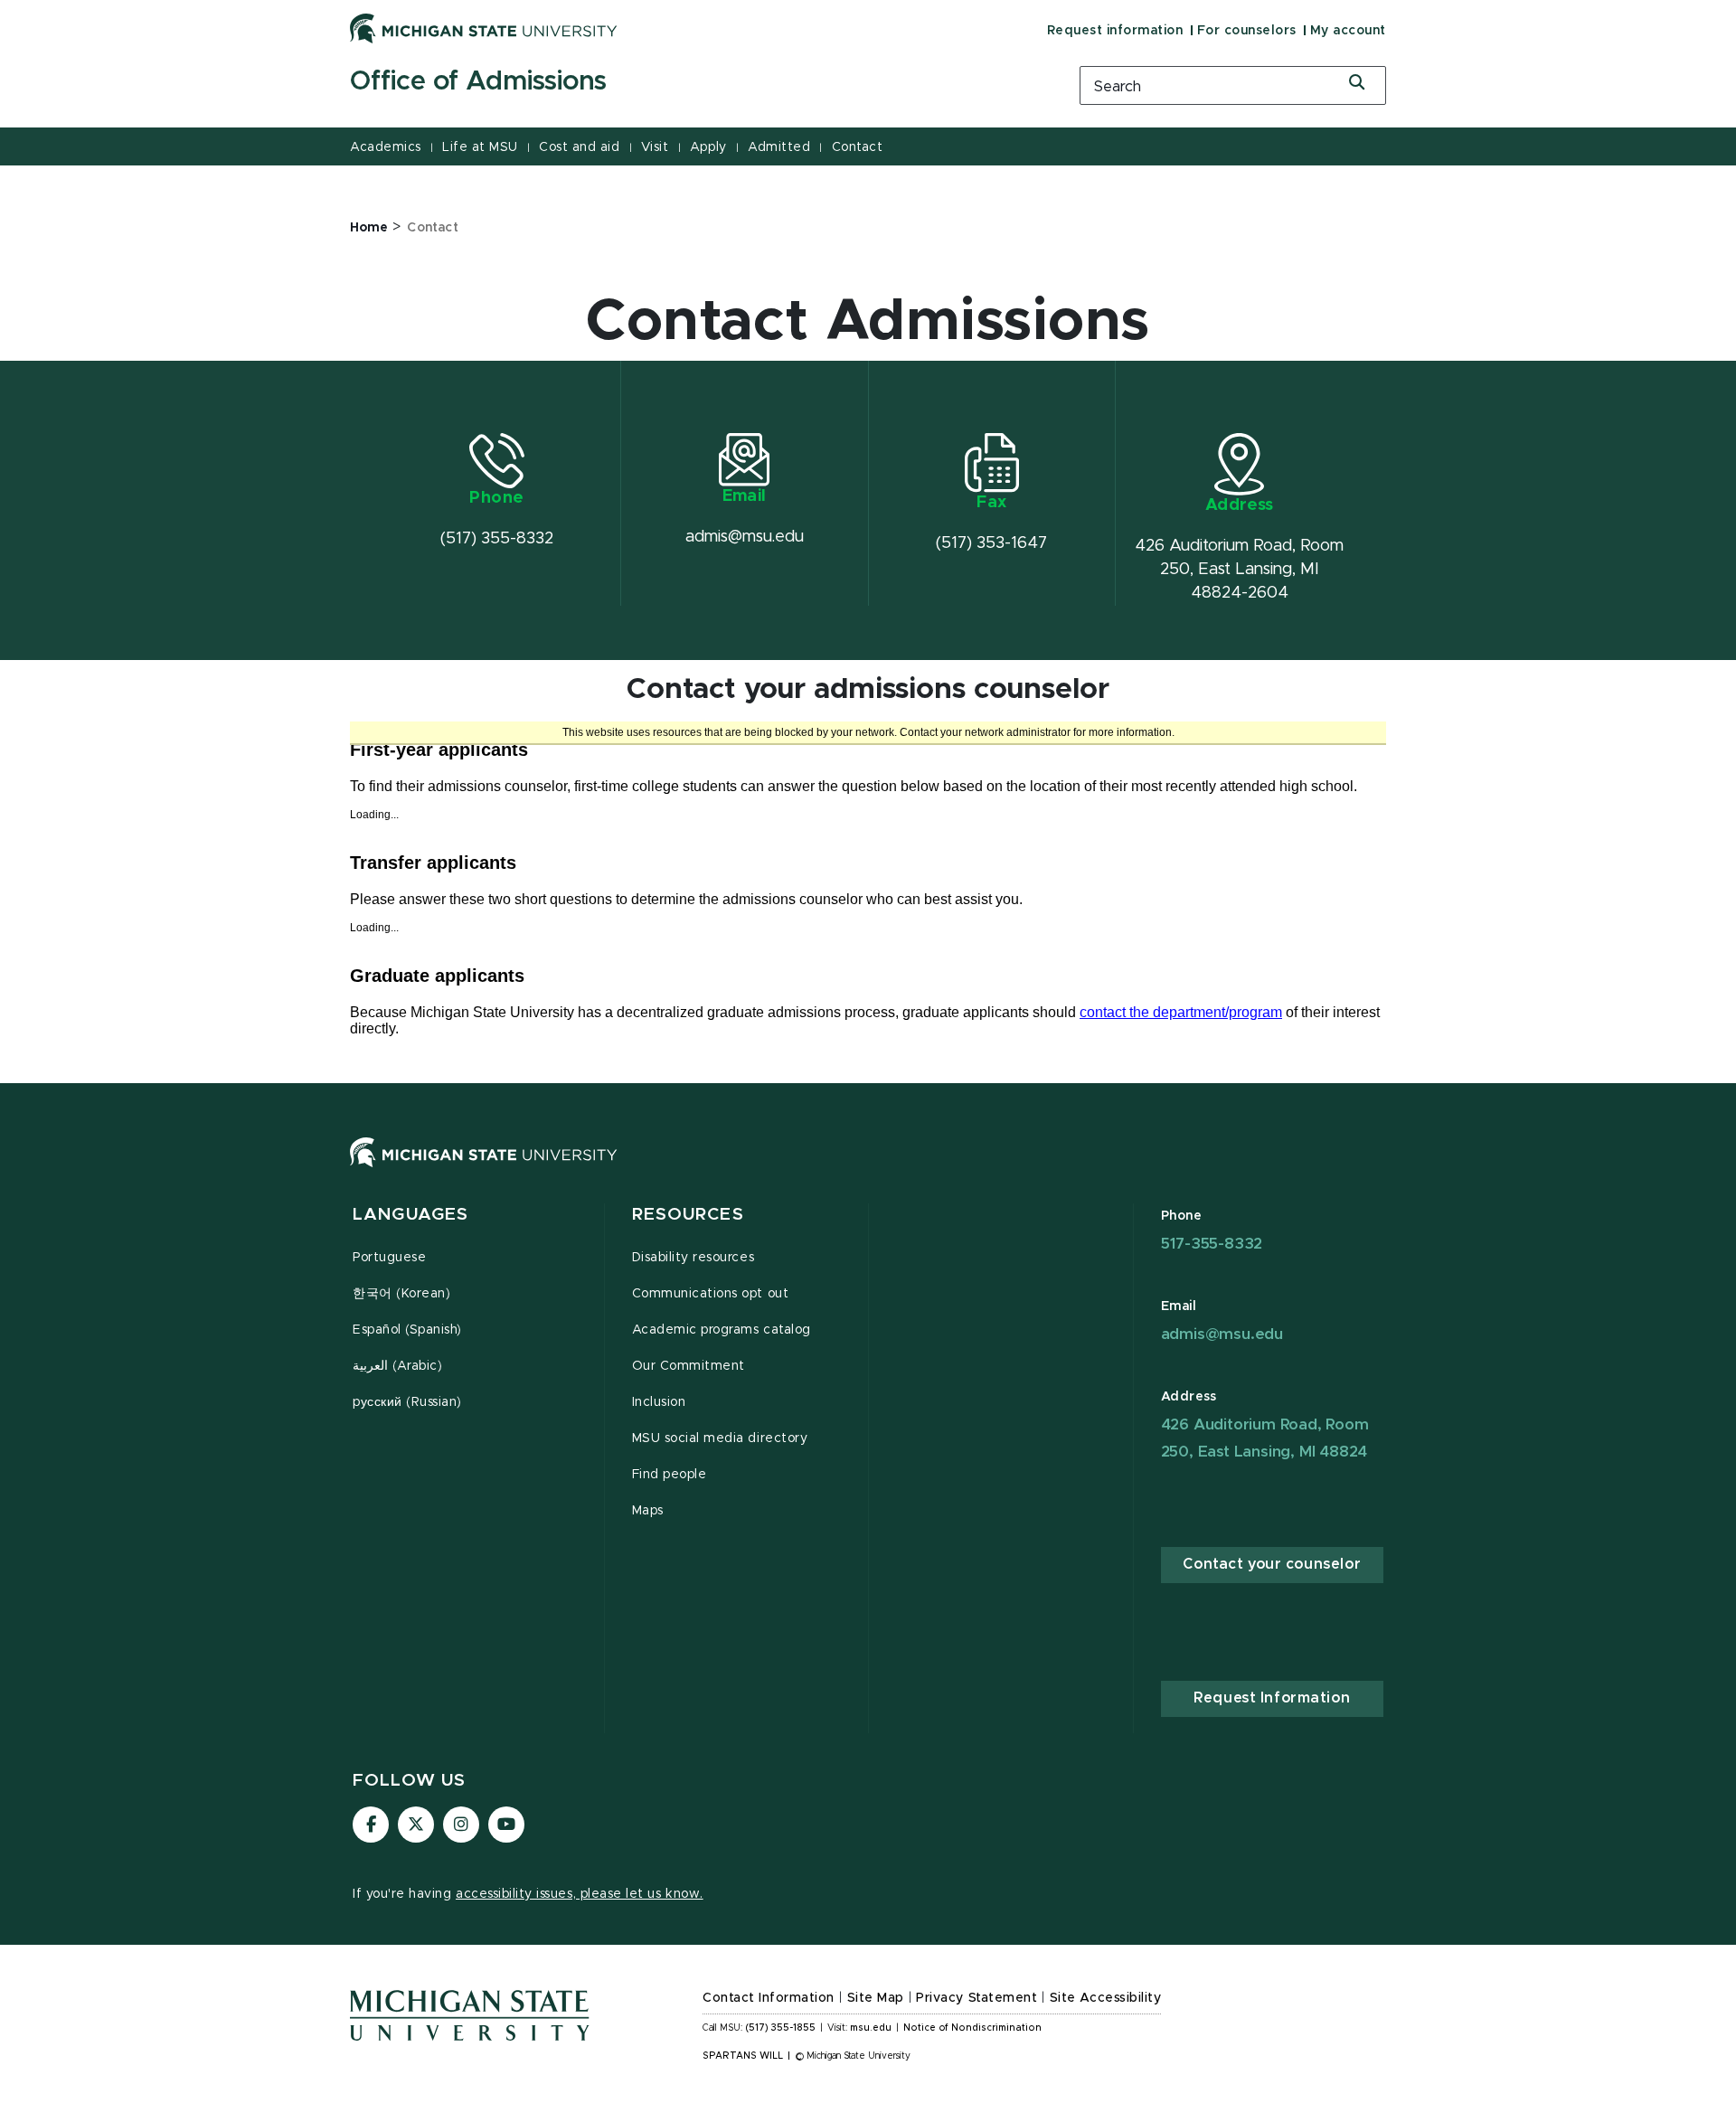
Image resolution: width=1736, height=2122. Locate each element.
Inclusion (659, 1402)
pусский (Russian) (407, 1402)
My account (1348, 31)
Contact (858, 147)
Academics (386, 147)
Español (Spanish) (407, 1330)
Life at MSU (480, 147)
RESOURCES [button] (688, 1215)
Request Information (1272, 1698)
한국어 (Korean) (401, 1294)
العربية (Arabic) (397, 1366)
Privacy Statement (976, 1998)
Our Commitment (689, 1366)
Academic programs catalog (722, 1330)
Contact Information (769, 1998)
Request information (1115, 31)
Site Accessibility (1106, 1998)
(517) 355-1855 (781, 2028)
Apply (708, 147)
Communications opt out (711, 1294)
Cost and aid (579, 147)
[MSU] (868, 1170)
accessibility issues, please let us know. (580, 1894)
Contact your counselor (1272, 1564)
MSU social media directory (720, 1438)
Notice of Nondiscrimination (972, 2028)
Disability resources (693, 1258)
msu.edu (871, 2028)
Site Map (876, 1998)
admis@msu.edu (1222, 1334)
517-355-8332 (1212, 1244)
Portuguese (389, 1258)
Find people (670, 1475)
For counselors (1247, 31)
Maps (648, 1511)
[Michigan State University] (484, 28)
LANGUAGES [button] (410, 1215)
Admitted (779, 147)
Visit (655, 147)
